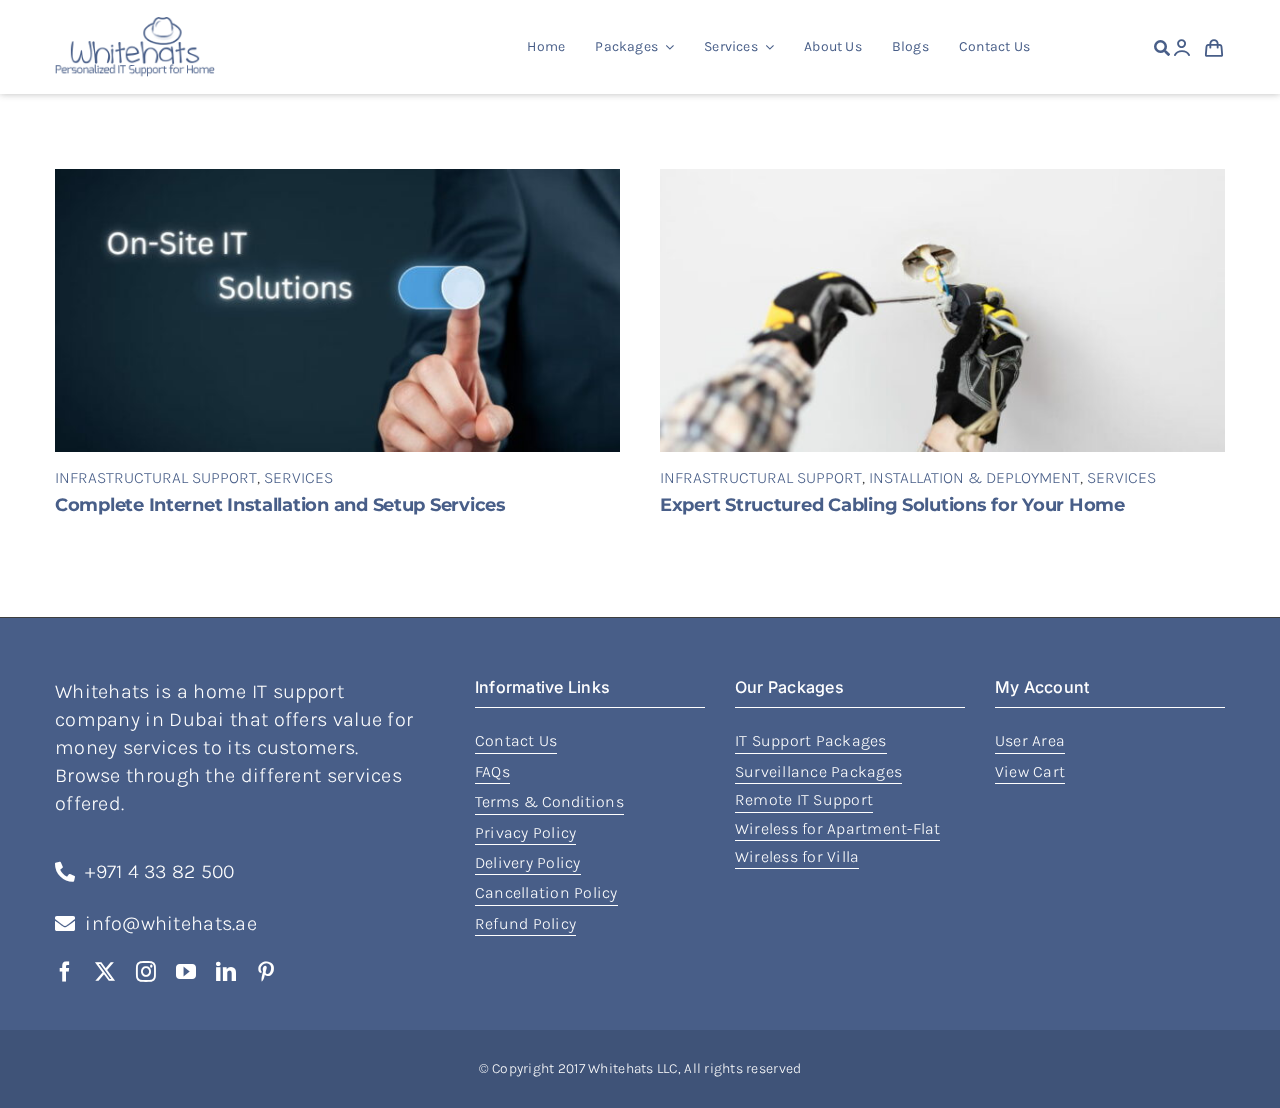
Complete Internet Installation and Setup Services (280, 505)
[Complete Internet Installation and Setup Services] (337, 181)
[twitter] (105, 972)
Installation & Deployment (974, 477)
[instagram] (146, 972)
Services (298, 477)
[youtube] (186, 972)
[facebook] (65, 972)
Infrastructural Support (156, 477)
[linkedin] (226, 972)
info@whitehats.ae (171, 923)
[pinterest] (266, 972)
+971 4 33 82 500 (159, 871)
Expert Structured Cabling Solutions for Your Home (892, 505)
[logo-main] (135, 26)
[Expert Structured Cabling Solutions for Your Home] (942, 181)
